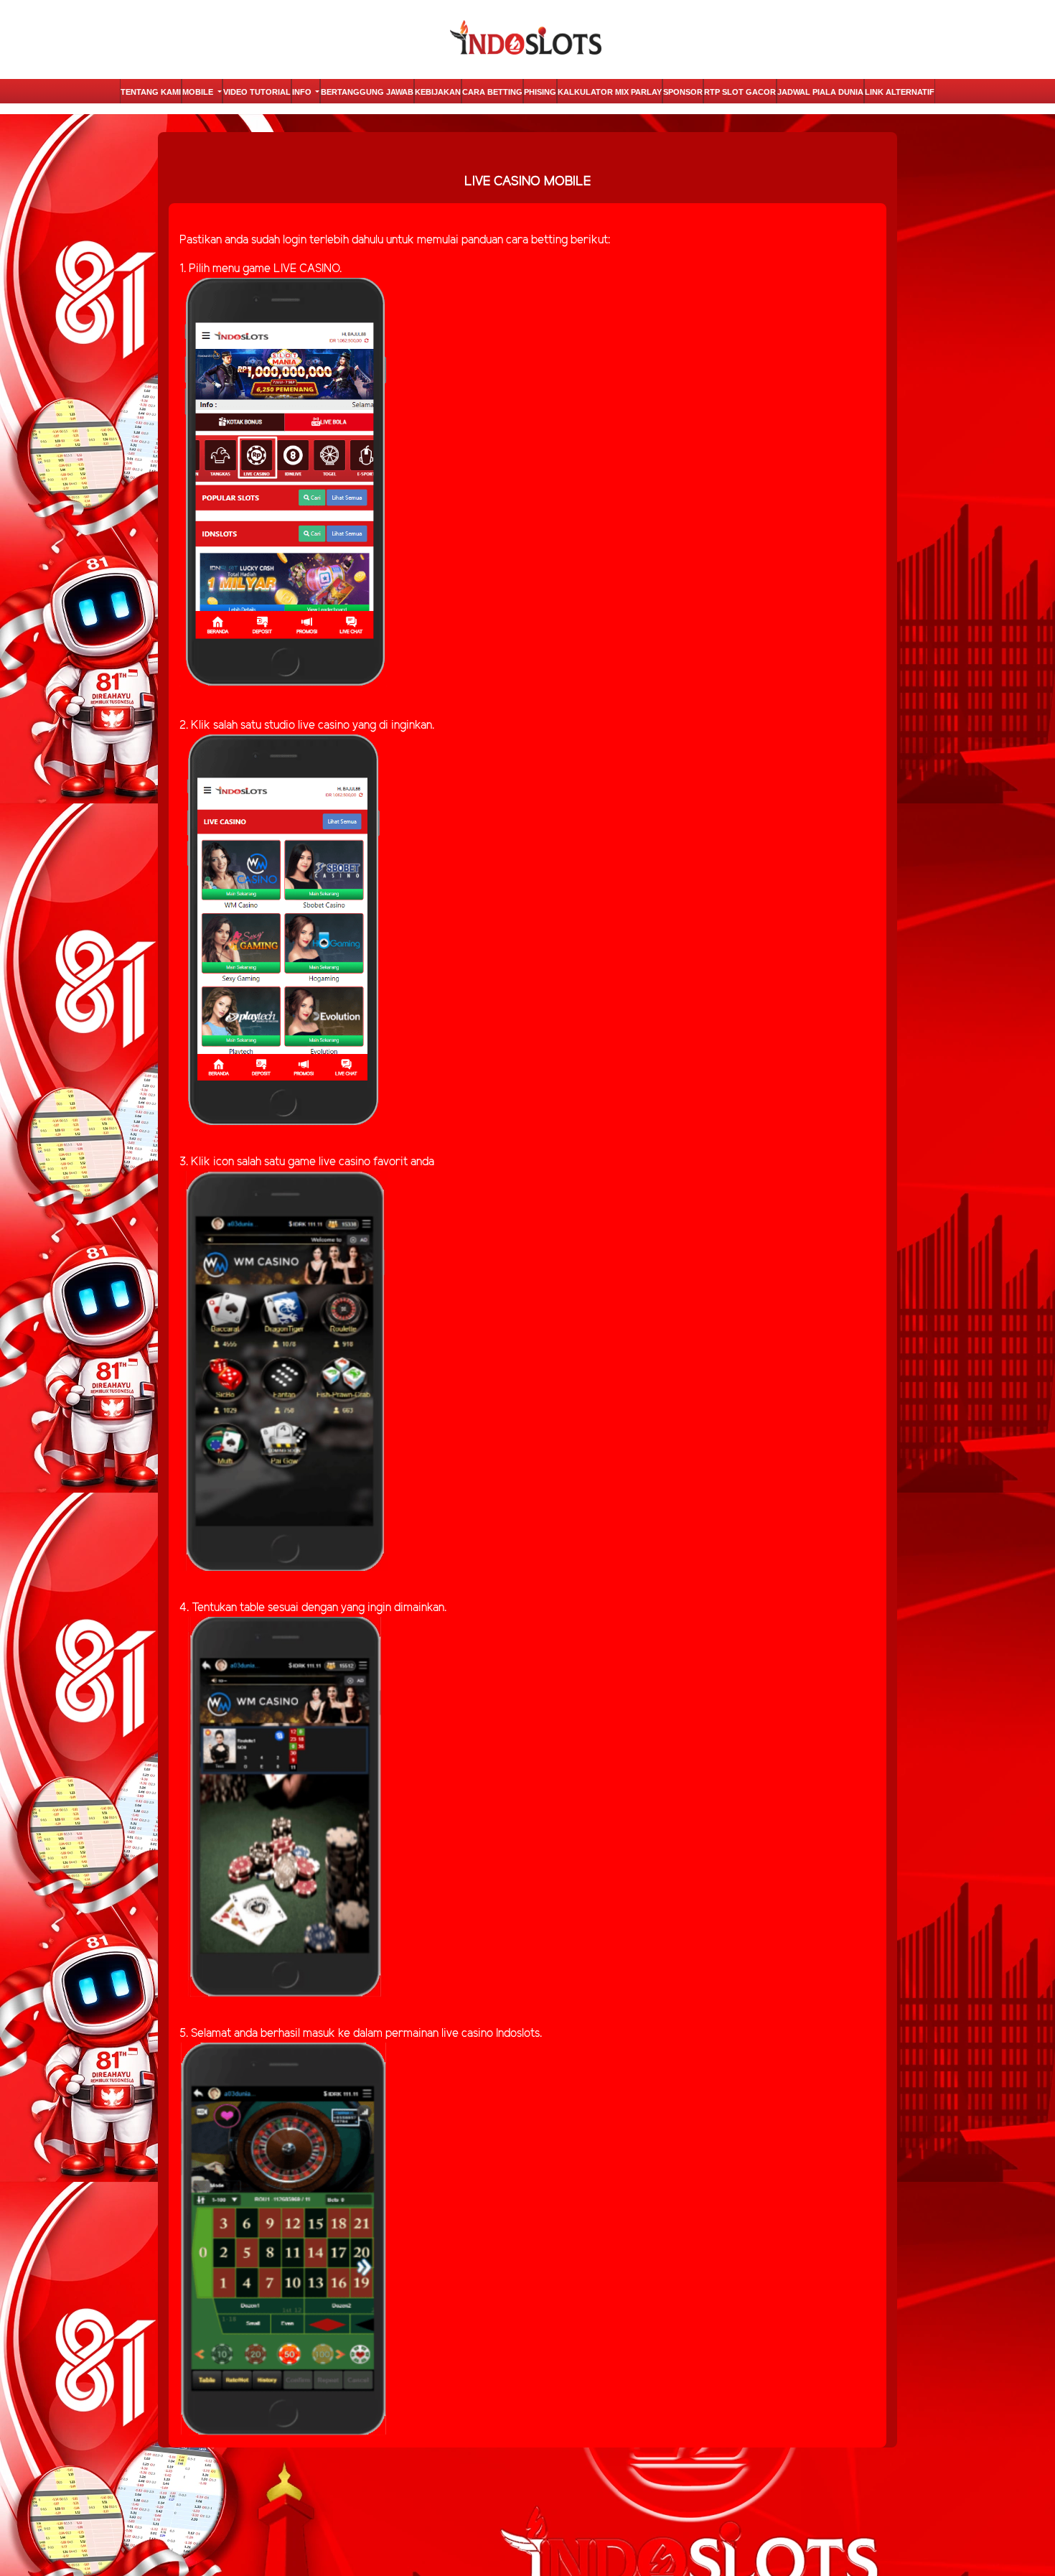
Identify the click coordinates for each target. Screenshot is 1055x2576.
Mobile (199, 92)
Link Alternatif (900, 92)
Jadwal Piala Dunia (820, 92)
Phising (540, 92)
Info (303, 92)
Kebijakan (438, 92)
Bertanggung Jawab (367, 92)
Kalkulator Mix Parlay (610, 92)
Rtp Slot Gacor (740, 92)
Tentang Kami (151, 92)
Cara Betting (492, 92)
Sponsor (683, 92)
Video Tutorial (257, 92)
